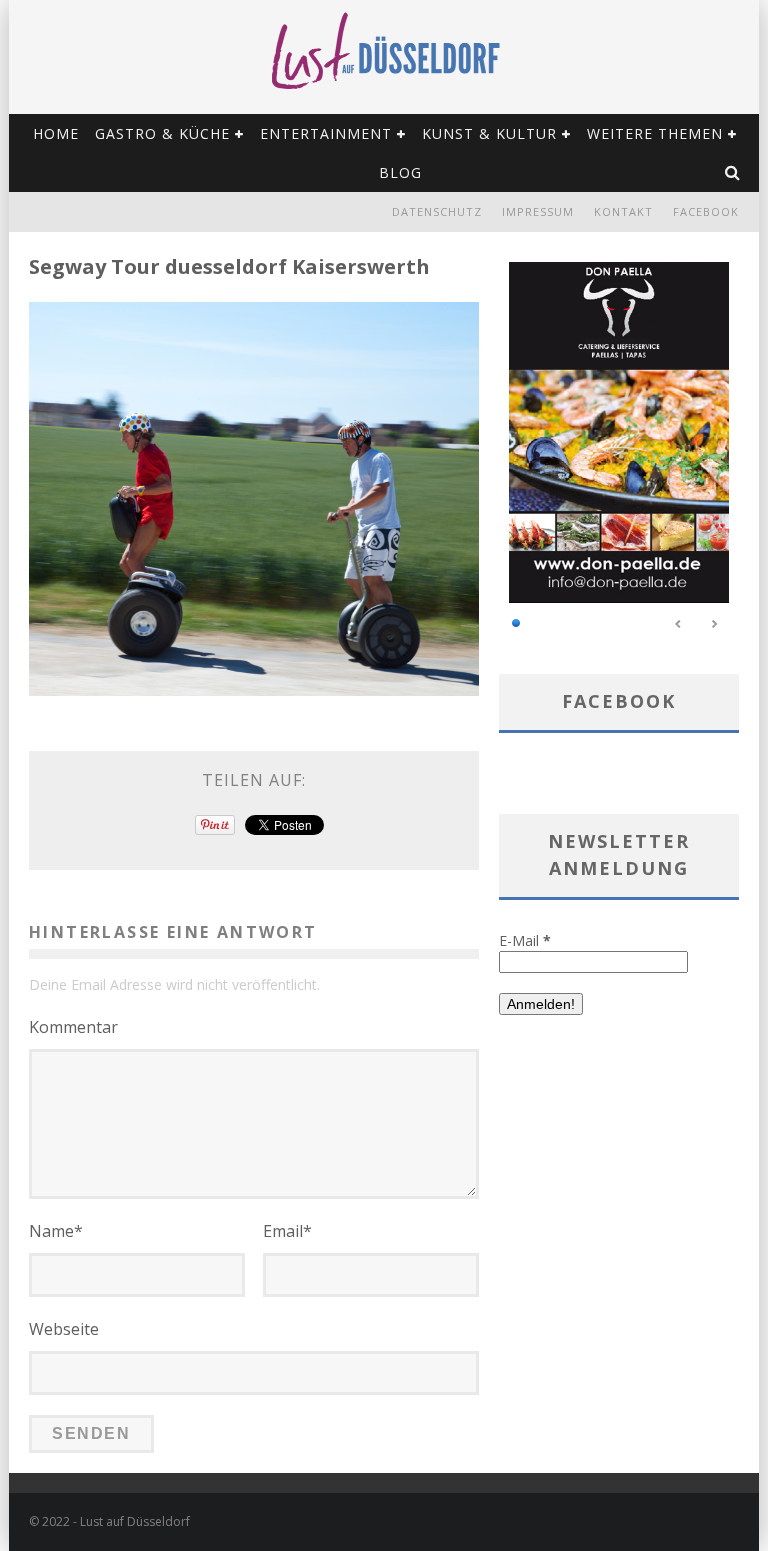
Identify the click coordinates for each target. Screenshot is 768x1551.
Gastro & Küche (162, 133)
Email (287, 1231)
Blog (400, 172)
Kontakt (623, 211)
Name (56, 1231)
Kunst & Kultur (489, 133)
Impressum (538, 211)
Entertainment (326, 133)
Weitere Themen (655, 133)
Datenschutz (437, 211)
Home (56, 133)
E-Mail (525, 940)
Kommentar (73, 1027)
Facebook (706, 211)
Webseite (64, 1329)
